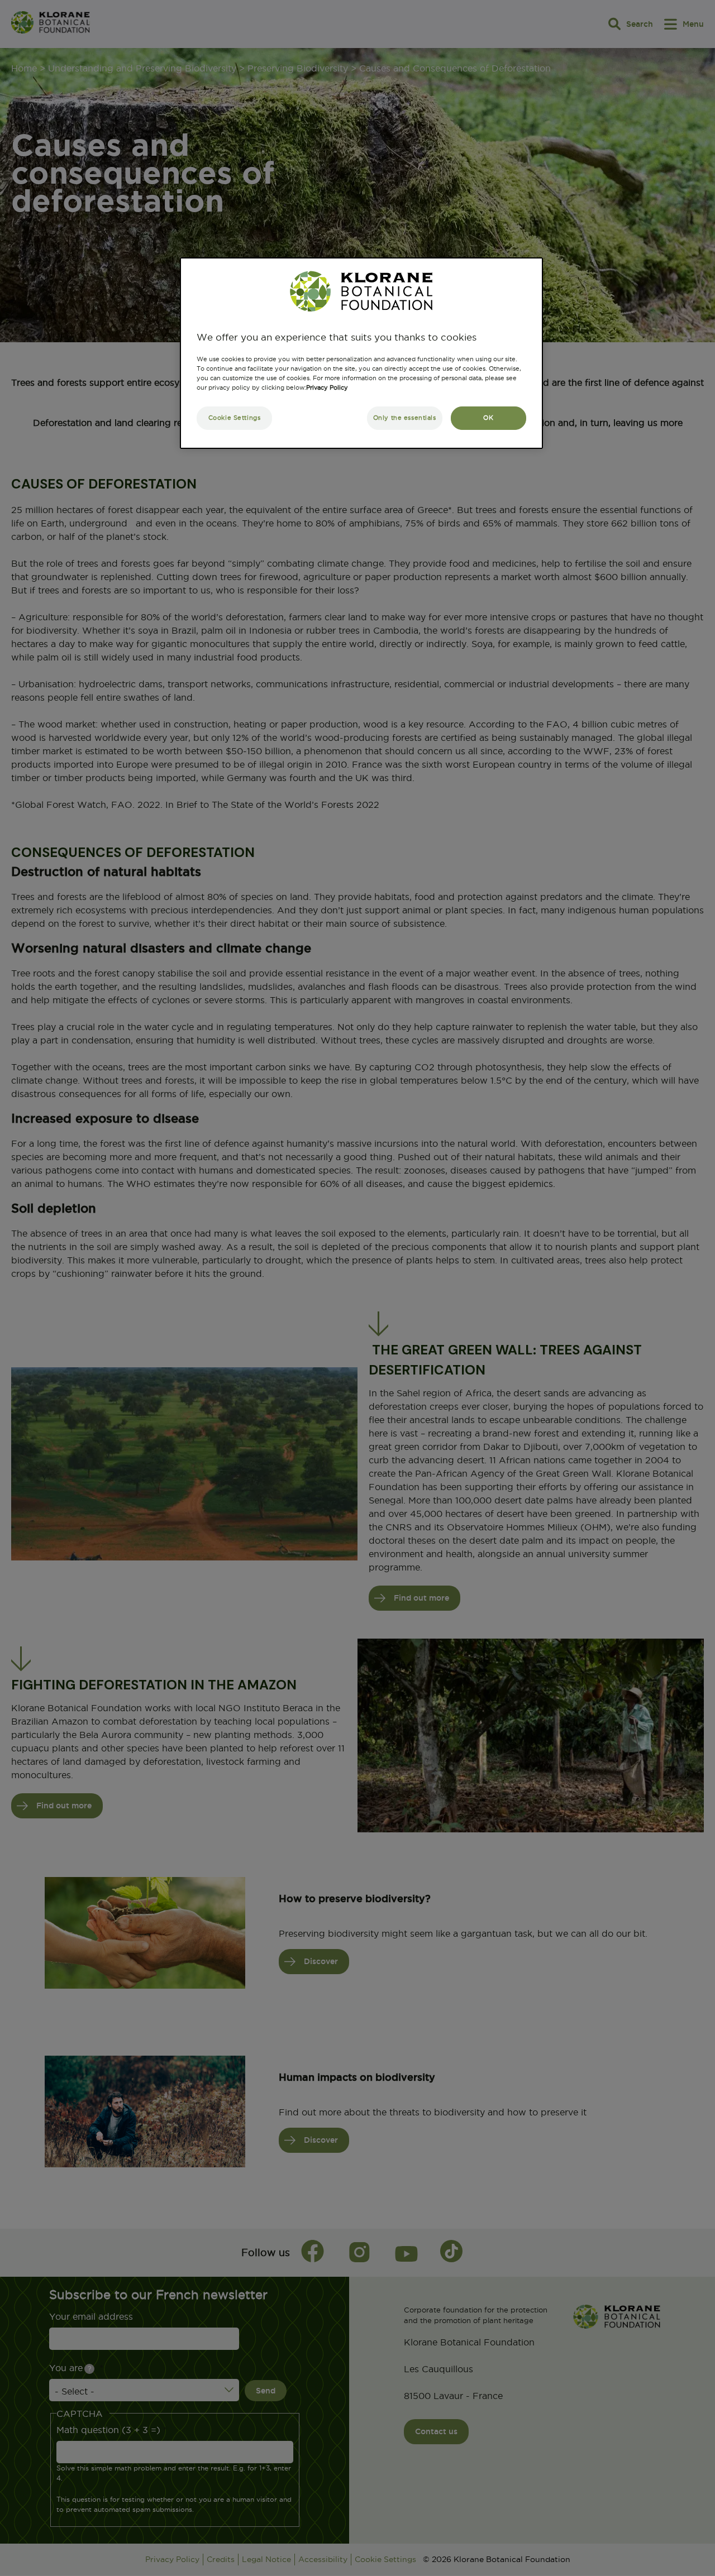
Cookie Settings (235, 418)
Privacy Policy (327, 387)
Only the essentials (405, 418)
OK (488, 418)
